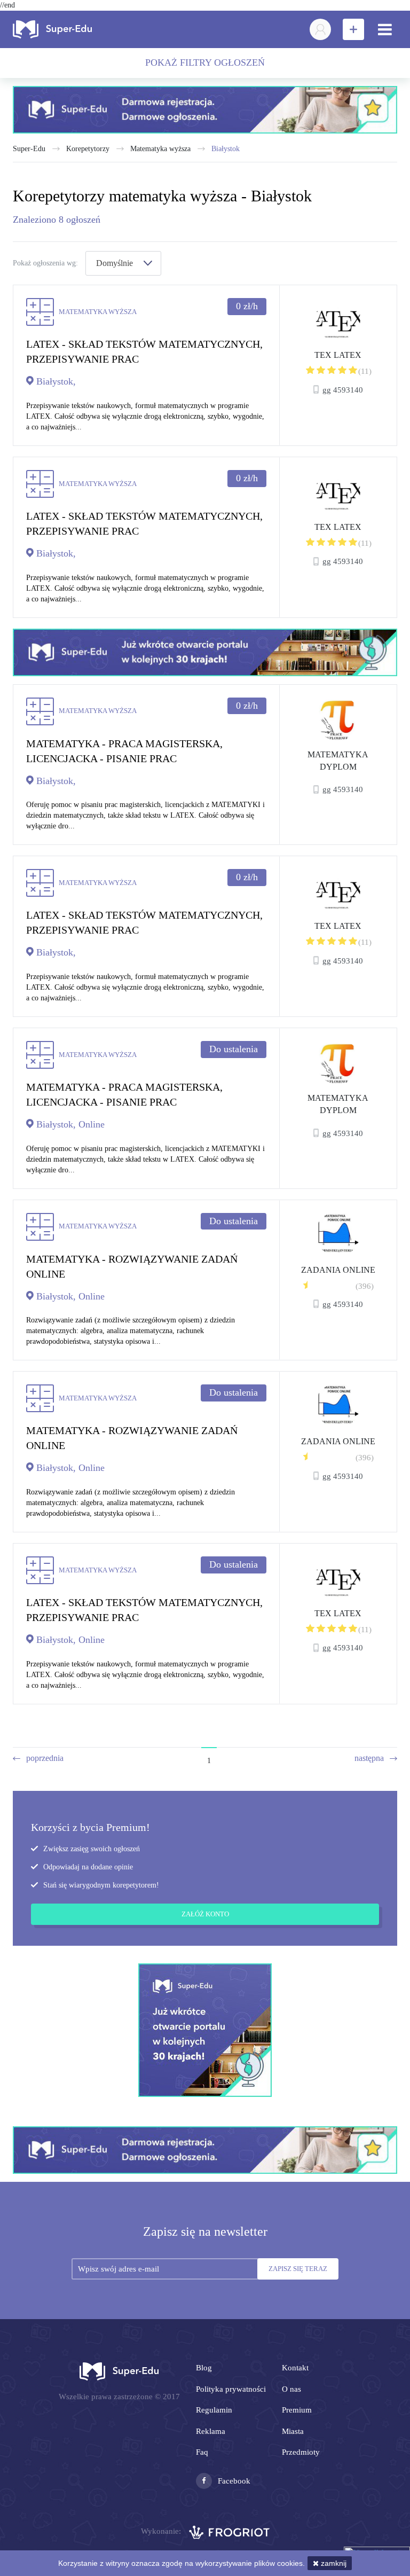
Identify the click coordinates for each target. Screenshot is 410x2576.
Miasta (293, 2431)
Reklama (211, 2431)
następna (369, 1758)
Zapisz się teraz (298, 2269)
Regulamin (214, 2410)
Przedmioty (301, 2452)
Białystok (226, 149)
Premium (297, 2410)
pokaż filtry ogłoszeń (205, 62)
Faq (202, 2452)
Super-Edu (29, 149)
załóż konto (205, 1914)
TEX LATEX (338, 355)
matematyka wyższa (160, 149)
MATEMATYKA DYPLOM (338, 761)
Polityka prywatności (231, 2389)
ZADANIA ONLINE (338, 1270)
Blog (204, 2368)
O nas (291, 2389)
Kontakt (295, 2368)
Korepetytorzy (88, 149)
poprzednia (45, 1758)
